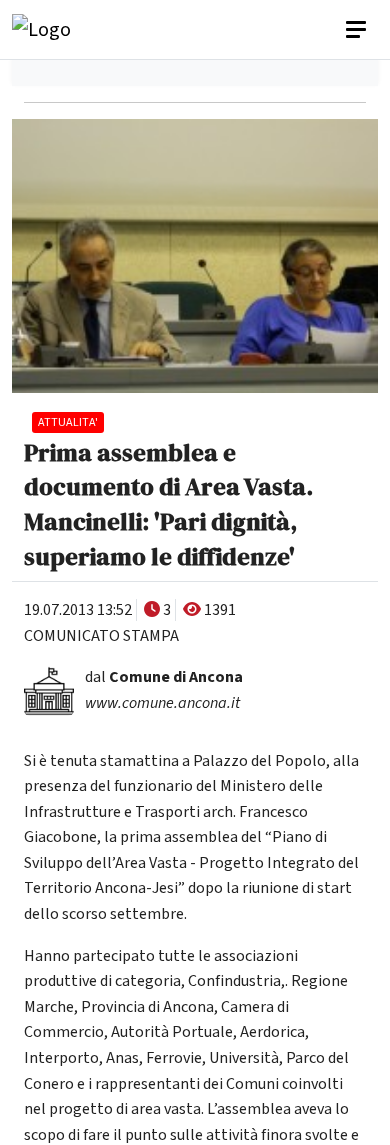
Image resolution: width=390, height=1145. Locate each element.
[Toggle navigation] (358, 30)
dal (164, 677)
